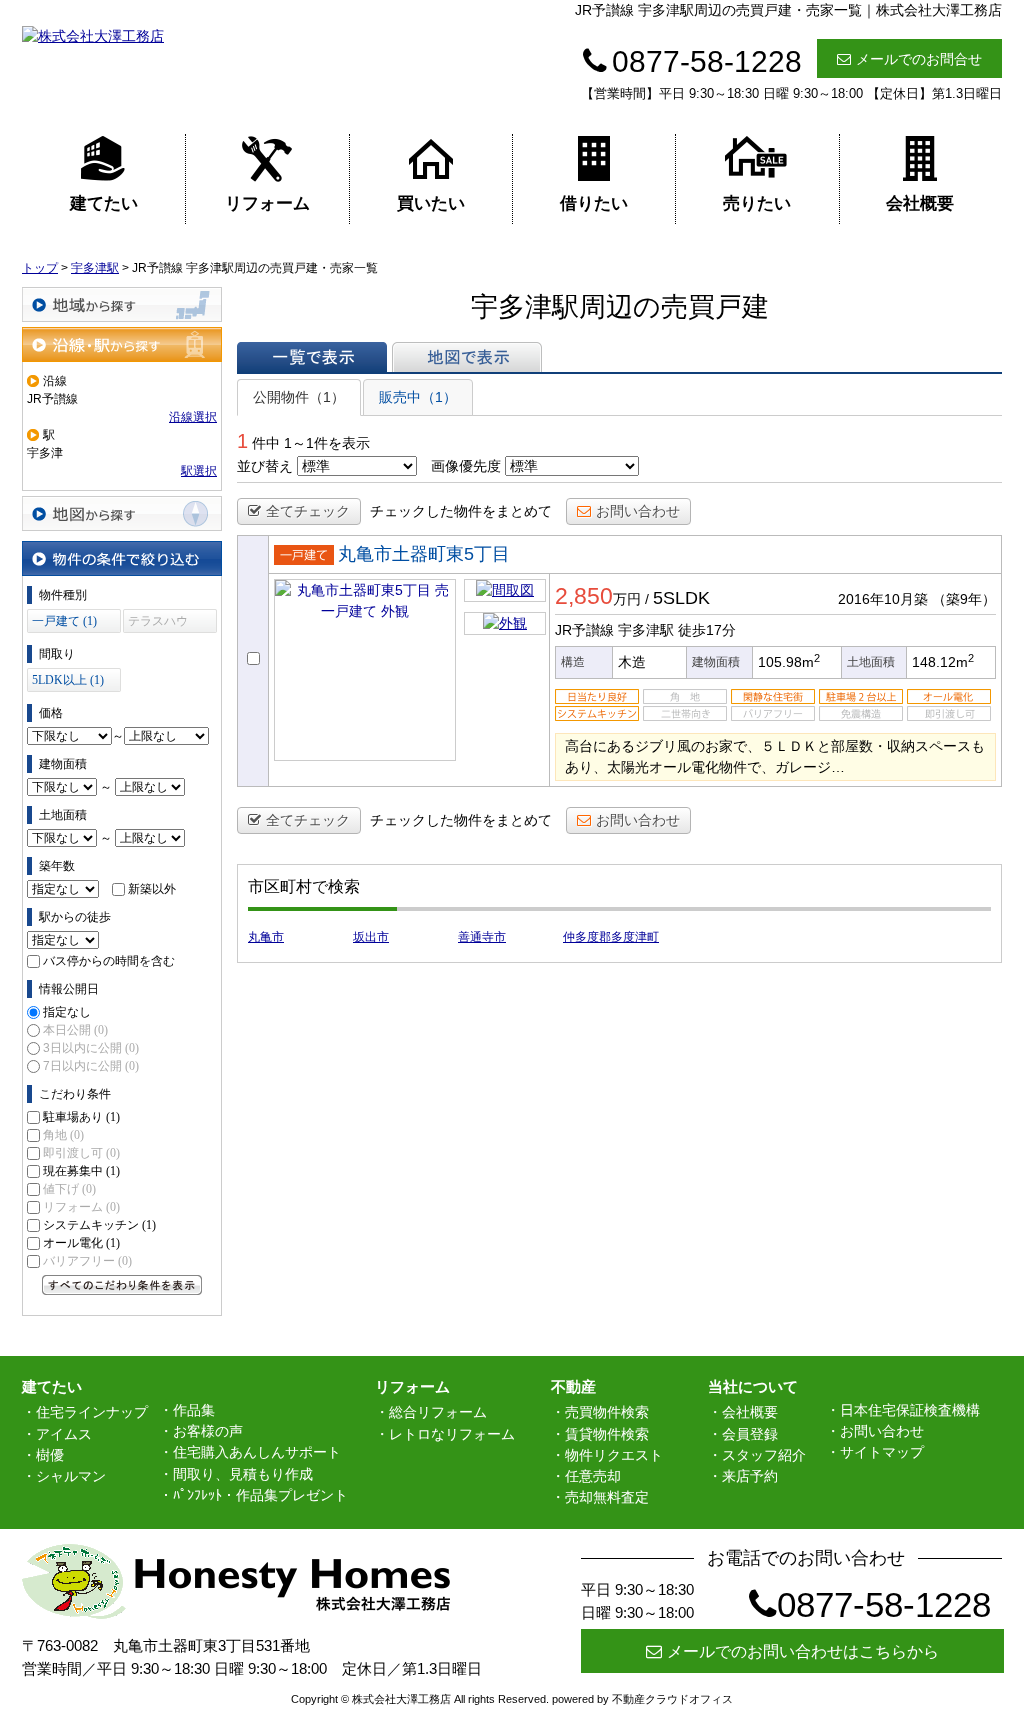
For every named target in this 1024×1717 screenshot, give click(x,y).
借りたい (594, 203)
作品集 (194, 1410)
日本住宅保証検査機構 (910, 1410)
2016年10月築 (883, 599)
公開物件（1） (299, 397)
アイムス (64, 1434)
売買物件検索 (607, 1412)
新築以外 (152, 889)
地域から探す (122, 304)
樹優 (50, 1455)
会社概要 (920, 203)
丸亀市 (266, 937)
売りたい (757, 203)
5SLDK (681, 598)
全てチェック (308, 511)
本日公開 (75, 1030)
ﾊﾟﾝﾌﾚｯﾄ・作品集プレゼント (260, 1495)
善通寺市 (482, 937)
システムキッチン (99, 1225)
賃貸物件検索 (607, 1434)
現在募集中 (81, 1171)
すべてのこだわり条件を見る (122, 1285)
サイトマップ (882, 1452)
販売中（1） (418, 397)
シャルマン (71, 1476)
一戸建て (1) (64, 621)
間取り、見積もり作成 (243, 1474)
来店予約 (750, 1476)
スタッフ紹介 (764, 1455)
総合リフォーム (438, 1412)
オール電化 (81, 1243)
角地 (63, 1135)
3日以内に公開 (91, 1048)
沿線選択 (193, 417)
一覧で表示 (312, 357)
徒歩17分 (707, 630)
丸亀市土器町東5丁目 (424, 554)
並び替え (265, 466)
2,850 (584, 596)
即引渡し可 (81, 1153)
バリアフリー (87, 1261)
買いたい (431, 203)
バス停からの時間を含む (109, 961)
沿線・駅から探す (122, 344)
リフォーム (267, 203)
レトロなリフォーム (452, 1434)
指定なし (67, 1012)
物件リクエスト (614, 1455)
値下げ (69, 1189)
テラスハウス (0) (158, 623)
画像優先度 (466, 466)
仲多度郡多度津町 (611, 937)
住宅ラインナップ (92, 1412)
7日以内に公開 (91, 1066)
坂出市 (371, 937)
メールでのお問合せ (919, 59)
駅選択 (199, 471)
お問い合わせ (638, 511)
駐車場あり (81, 1117)
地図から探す (122, 513)
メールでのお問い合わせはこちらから (803, 1651)
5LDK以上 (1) (68, 680)
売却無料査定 (607, 1497)
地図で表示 (467, 357)
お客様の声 (208, 1431)
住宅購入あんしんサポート (257, 1452)
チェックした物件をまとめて (461, 511)
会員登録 (750, 1434)
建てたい (104, 203)
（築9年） (964, 599)
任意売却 (593, 1476)
